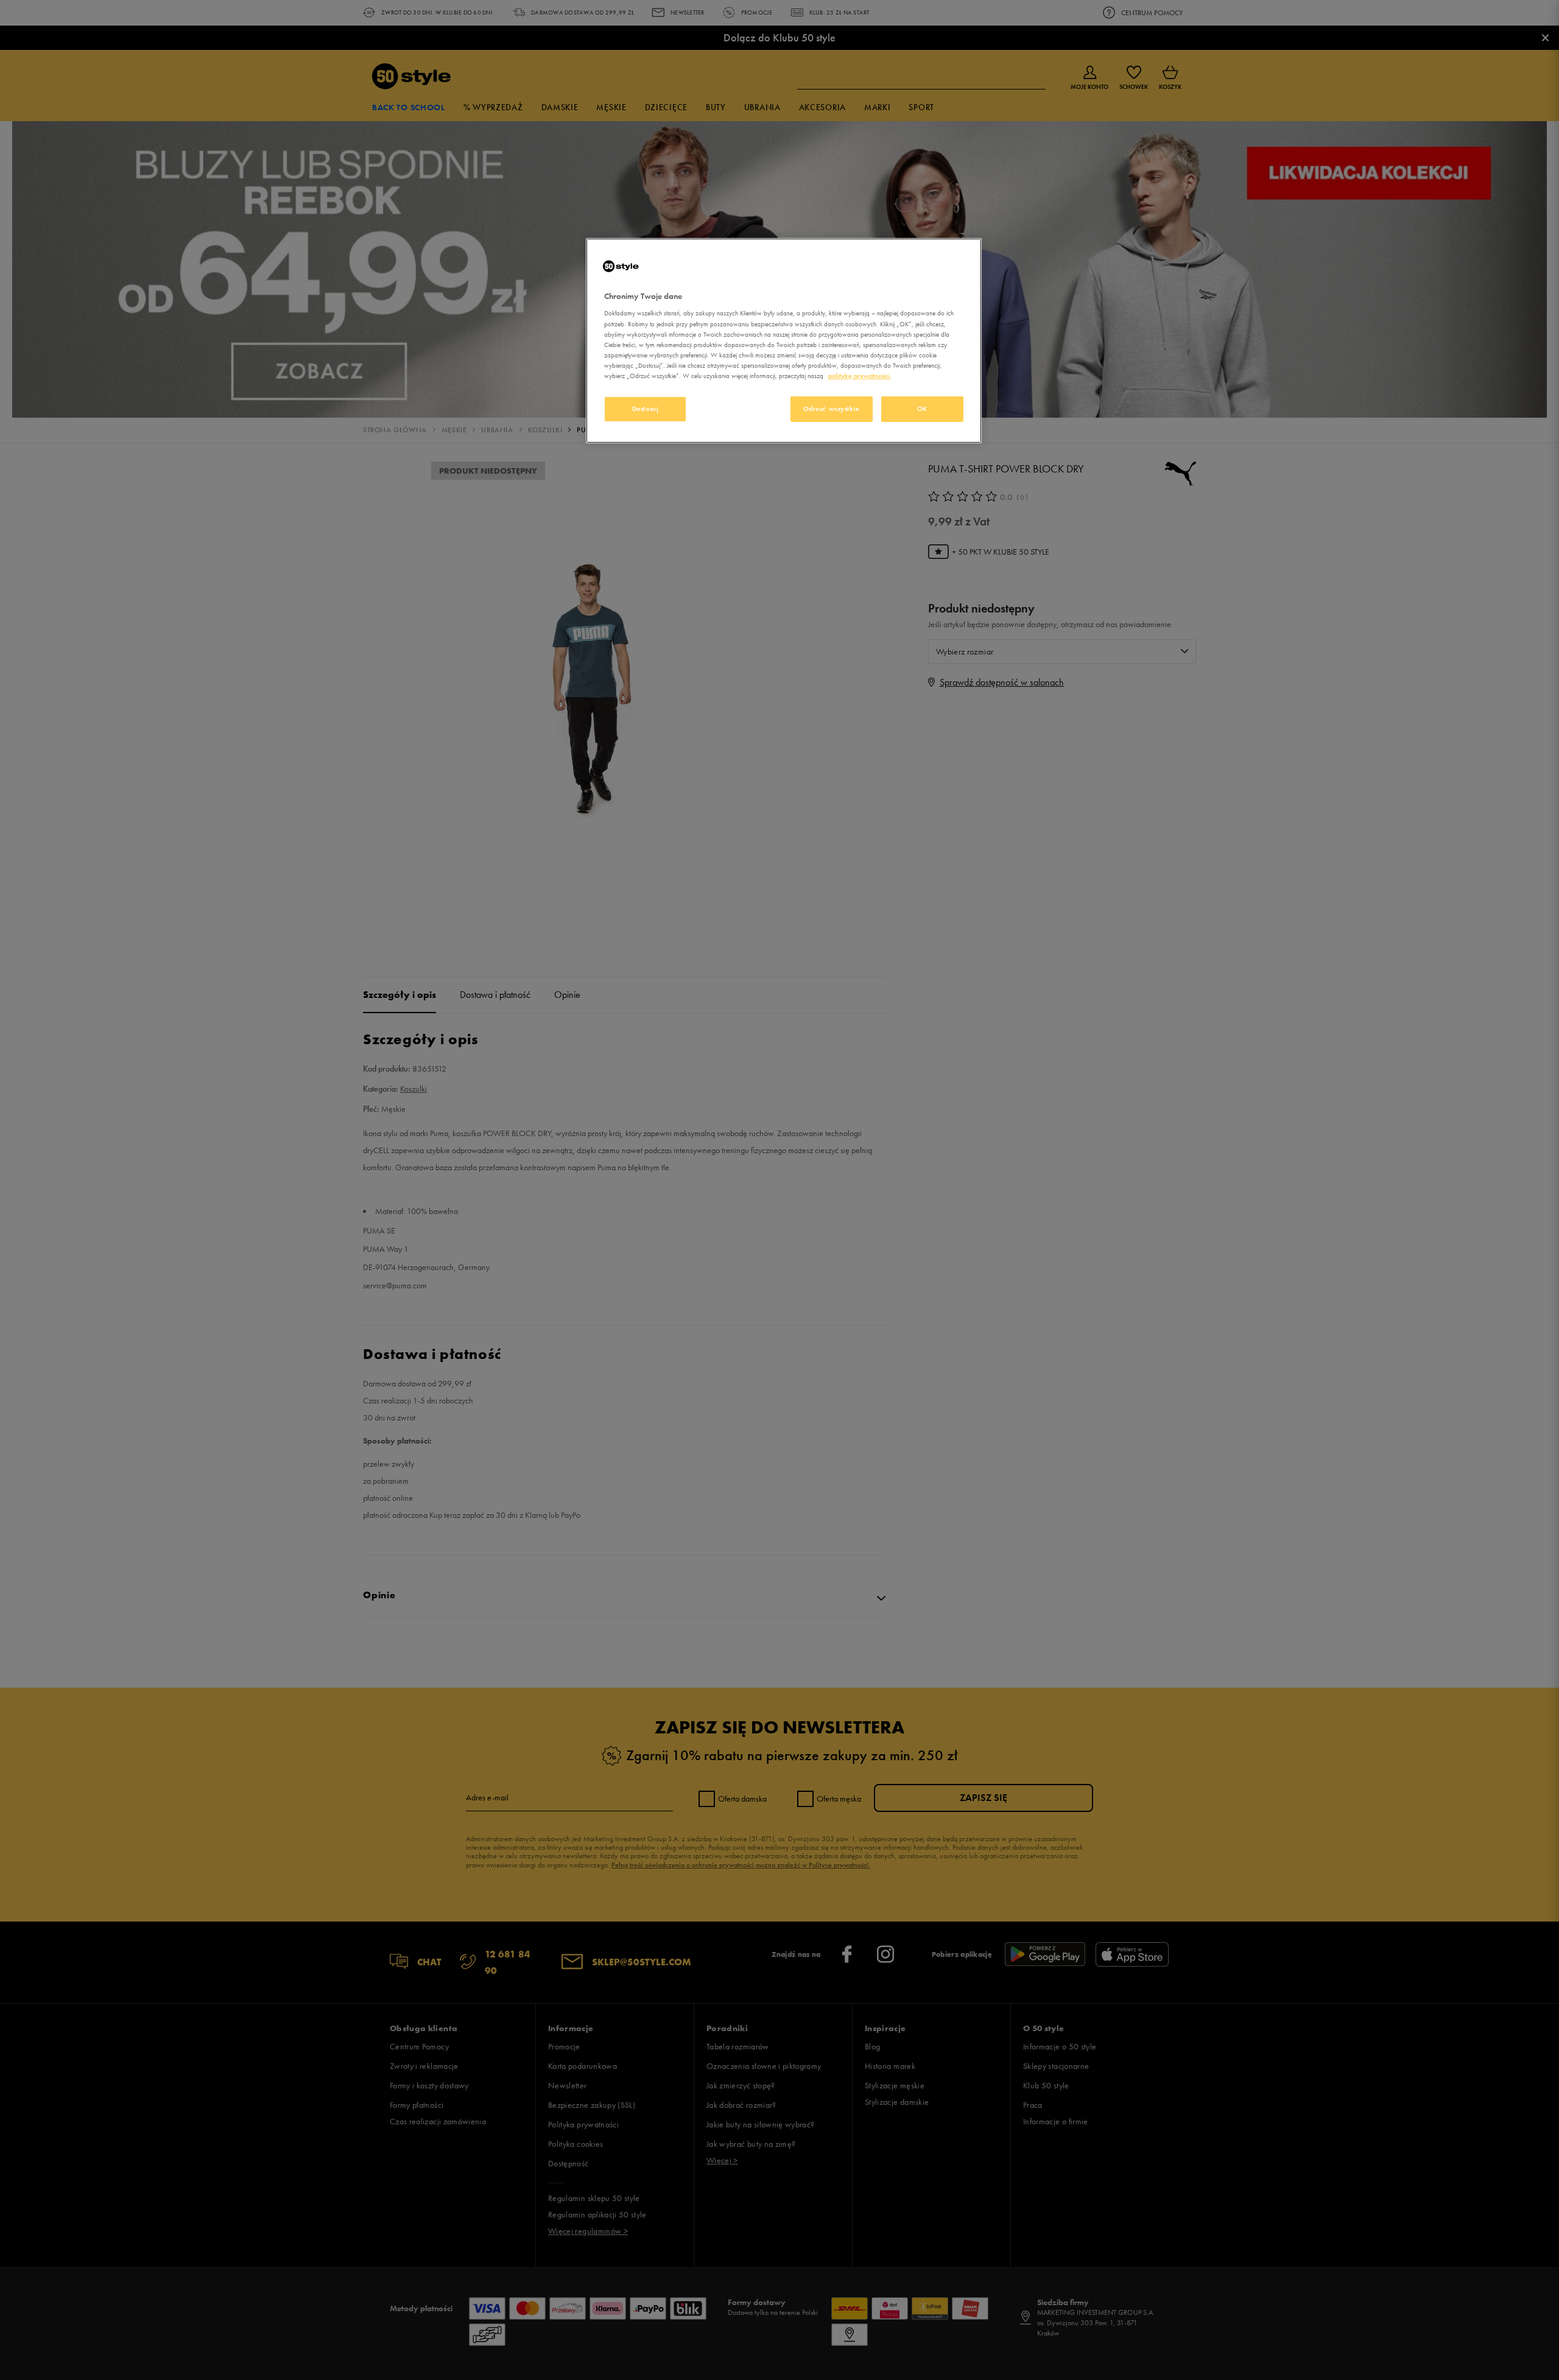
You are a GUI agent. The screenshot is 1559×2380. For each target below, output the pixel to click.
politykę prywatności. (860, 376)
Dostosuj (646, 409)
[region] (784, 341)
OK (922, 409)
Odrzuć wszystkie (832, 409)
